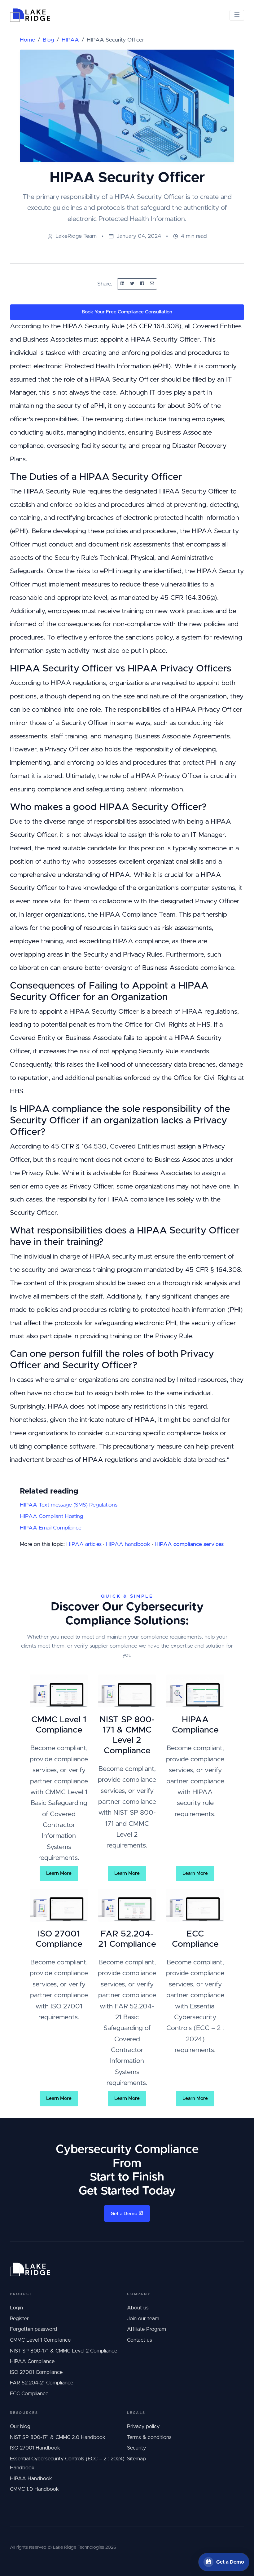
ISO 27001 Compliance (36, 2372)
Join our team (143, 2319)
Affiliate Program (147, 2329)
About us (138, 2308)
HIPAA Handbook (31, 2479)
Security (136, 2448)
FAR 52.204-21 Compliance (42, 2383)
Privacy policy (143, 2427)
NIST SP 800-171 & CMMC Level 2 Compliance (63, 2351)
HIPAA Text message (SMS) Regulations (69, 1505)
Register (19, 2319)
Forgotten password (33, 2329)
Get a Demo (125, 2214)
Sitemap (136, 2459)
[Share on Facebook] (142, 284)
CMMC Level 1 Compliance (40, 2340)
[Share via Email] (152, 284)
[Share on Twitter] (132, 284)
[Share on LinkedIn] (122, 284)
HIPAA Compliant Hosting (51, 1516)
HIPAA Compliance (32, 2361)
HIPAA (70, 40)
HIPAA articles (84, 1544)
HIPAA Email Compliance (51, 1528)
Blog (48, 40)
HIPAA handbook (128, 1544)
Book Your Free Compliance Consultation (127, 312)
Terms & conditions (149, 2437)
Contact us (140, 2340)
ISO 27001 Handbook (35, 2448)
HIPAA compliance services (189, 1544)
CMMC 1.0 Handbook (34, 2489)
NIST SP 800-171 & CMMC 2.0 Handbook (58, 2437)
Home (27, 40)
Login (16, 2308)
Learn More (59, 1873)
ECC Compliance (29, 2394)
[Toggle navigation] (237, 15)
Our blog (20, 2427)
